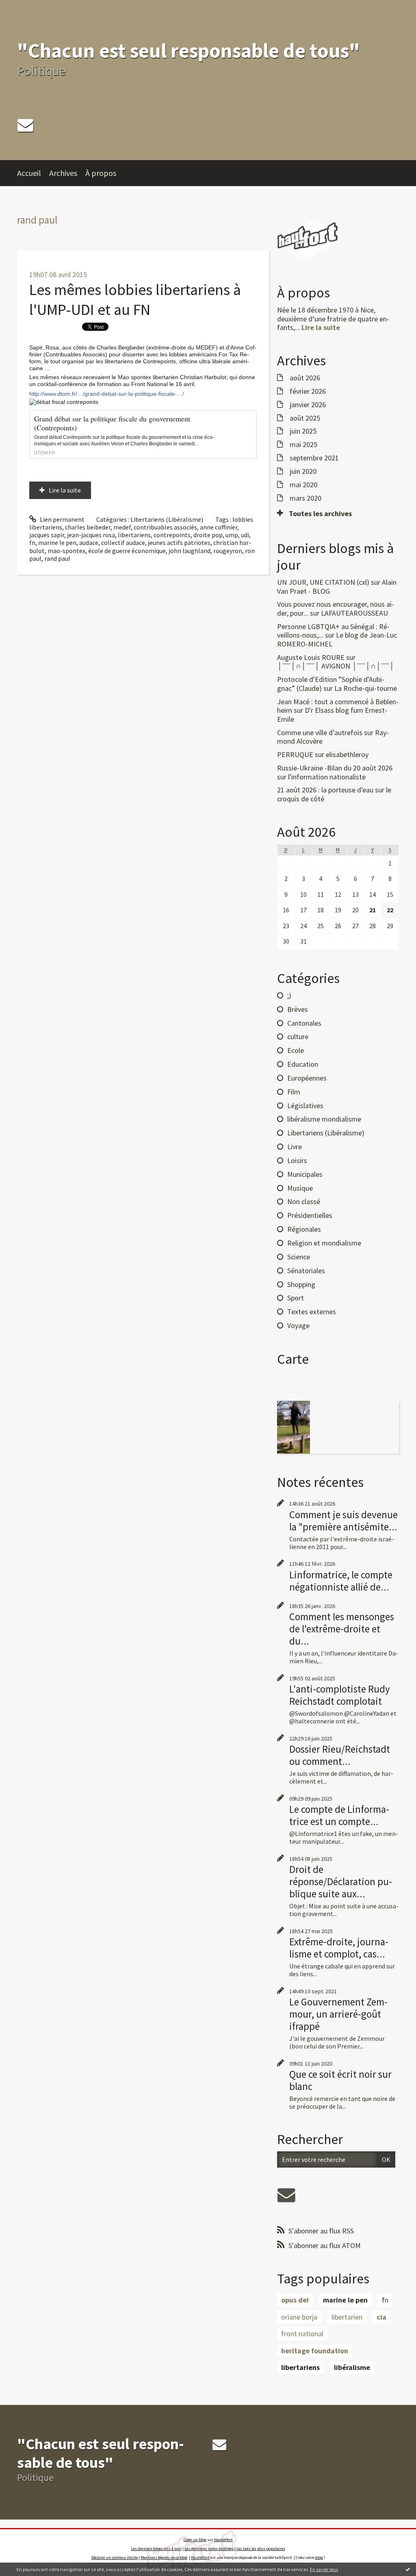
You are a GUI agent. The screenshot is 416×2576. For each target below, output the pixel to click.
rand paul (57, 558)
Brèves (298, 1009)
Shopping (301, 1284)
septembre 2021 (314, 458)
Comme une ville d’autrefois (320, 732)
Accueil (29, 173)
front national (302, 2334)
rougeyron (228, 551)
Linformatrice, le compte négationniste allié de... (341, 1581)
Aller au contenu (27, 7)
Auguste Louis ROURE (311, 657)
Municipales (305, 1174)
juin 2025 (303, 431)
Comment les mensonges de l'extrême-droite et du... (342, 1629)
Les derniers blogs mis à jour (156, 2549)
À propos (101, 173)
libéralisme (352, 2367)
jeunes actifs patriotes (179, 543)
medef (122, 527)
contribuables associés (165, 527)
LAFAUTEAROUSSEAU (354, 613)
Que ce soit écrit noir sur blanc (340, 2080)
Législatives (305, 1106)
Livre (295, 1147)
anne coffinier (219, 527)
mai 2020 (303, 485)
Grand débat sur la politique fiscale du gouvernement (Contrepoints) (112, 423)
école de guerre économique (127, 551)
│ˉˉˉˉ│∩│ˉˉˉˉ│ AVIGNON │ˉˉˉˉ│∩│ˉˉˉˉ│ (336, 666)
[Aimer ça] (30, 466)
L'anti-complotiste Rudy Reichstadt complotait (340, 1695)
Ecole (296, 1050)
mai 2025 (303, 445)
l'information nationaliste (327, 777)
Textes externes (312, 1312)
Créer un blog (195, 2540)
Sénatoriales (306, 1271)
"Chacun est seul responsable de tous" (188, 51)
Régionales (304, 1229)
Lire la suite (65, 490)
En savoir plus (324, 2569)
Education (303, 1064)
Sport (296, 1298)
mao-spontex (66, 551)
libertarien (347, 2317)
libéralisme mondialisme (324, 1119)
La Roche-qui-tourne (366, 688)
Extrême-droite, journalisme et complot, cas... (339, 1948)
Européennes (307, 1078)
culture (298, 1036)
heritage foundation (315, 2351)
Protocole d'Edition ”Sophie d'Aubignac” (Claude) (331, 684)
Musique (300, 1188)
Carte (293, 1359)
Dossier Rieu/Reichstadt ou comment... (340, 1755)
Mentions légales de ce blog (164, 2558)
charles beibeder (88, 527)
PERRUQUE (295, 754)
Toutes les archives (320, 514)
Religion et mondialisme (324, 1243)
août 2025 (305, 418)
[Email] (25, 125)
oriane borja (299, 2317)
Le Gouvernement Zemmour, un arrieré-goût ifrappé (338, 2014)
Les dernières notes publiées (209, 2549)
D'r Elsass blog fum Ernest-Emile (332, 715)
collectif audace (123, 543)
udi (245, 535)
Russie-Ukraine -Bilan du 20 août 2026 (335, 768)
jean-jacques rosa (91, 535)
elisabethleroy (347, 754)
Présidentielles (310, 1215)
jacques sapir (47, 535)
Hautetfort (223, 2540)
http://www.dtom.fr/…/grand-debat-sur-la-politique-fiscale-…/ (107, 394)
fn (32, 543)
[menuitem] (33, 173)
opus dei (295, 2300)
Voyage (298, 1325)
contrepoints (172, 535)
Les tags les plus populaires (261, 2549)
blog (319, 2558)
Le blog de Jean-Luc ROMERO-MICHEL (337, 639)
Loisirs (297, 1160)
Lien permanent (62, 519)
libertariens (134, 535)
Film (294, 1092)
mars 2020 (305, 498)
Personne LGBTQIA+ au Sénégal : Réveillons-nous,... (333, 631)
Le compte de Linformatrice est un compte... (339, 1815)
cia (381, 2317)
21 (373, 910)
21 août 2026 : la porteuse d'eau (325, 790)
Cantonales (304, 1023)
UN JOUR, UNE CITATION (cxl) (323, 582)
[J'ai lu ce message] (408, 2569)
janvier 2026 (308, 405)
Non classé (304, 1201)
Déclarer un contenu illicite (115, 2558)
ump (232, 535)
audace (89, 543)
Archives (63, 173)
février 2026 (308, 391)
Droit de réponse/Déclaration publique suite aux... (341, 1882)
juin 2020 (303, 471)
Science (299, 1257)
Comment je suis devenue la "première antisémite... (343, 1521)
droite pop (208, 535)
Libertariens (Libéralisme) (167, 519)
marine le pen (57, 543)
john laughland (190, 551)
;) (289, 995)
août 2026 (305, 378)
